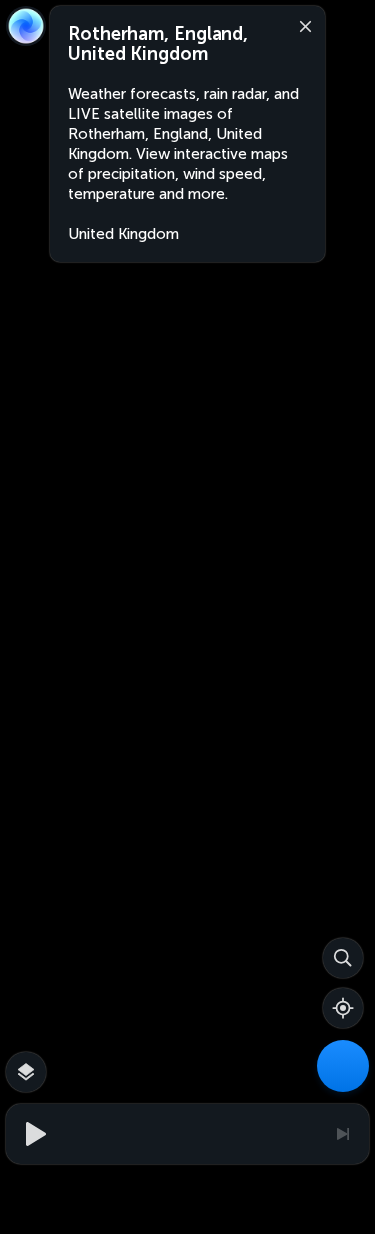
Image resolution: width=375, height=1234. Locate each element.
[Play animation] (33, 1134)
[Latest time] (342, 1134)
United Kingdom (123, 234)
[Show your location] (343, 1008)
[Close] (301, 25)
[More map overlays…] (26, 1072)
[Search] (343, 958)
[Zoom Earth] (26, 26)
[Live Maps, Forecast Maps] (343, 1066)
